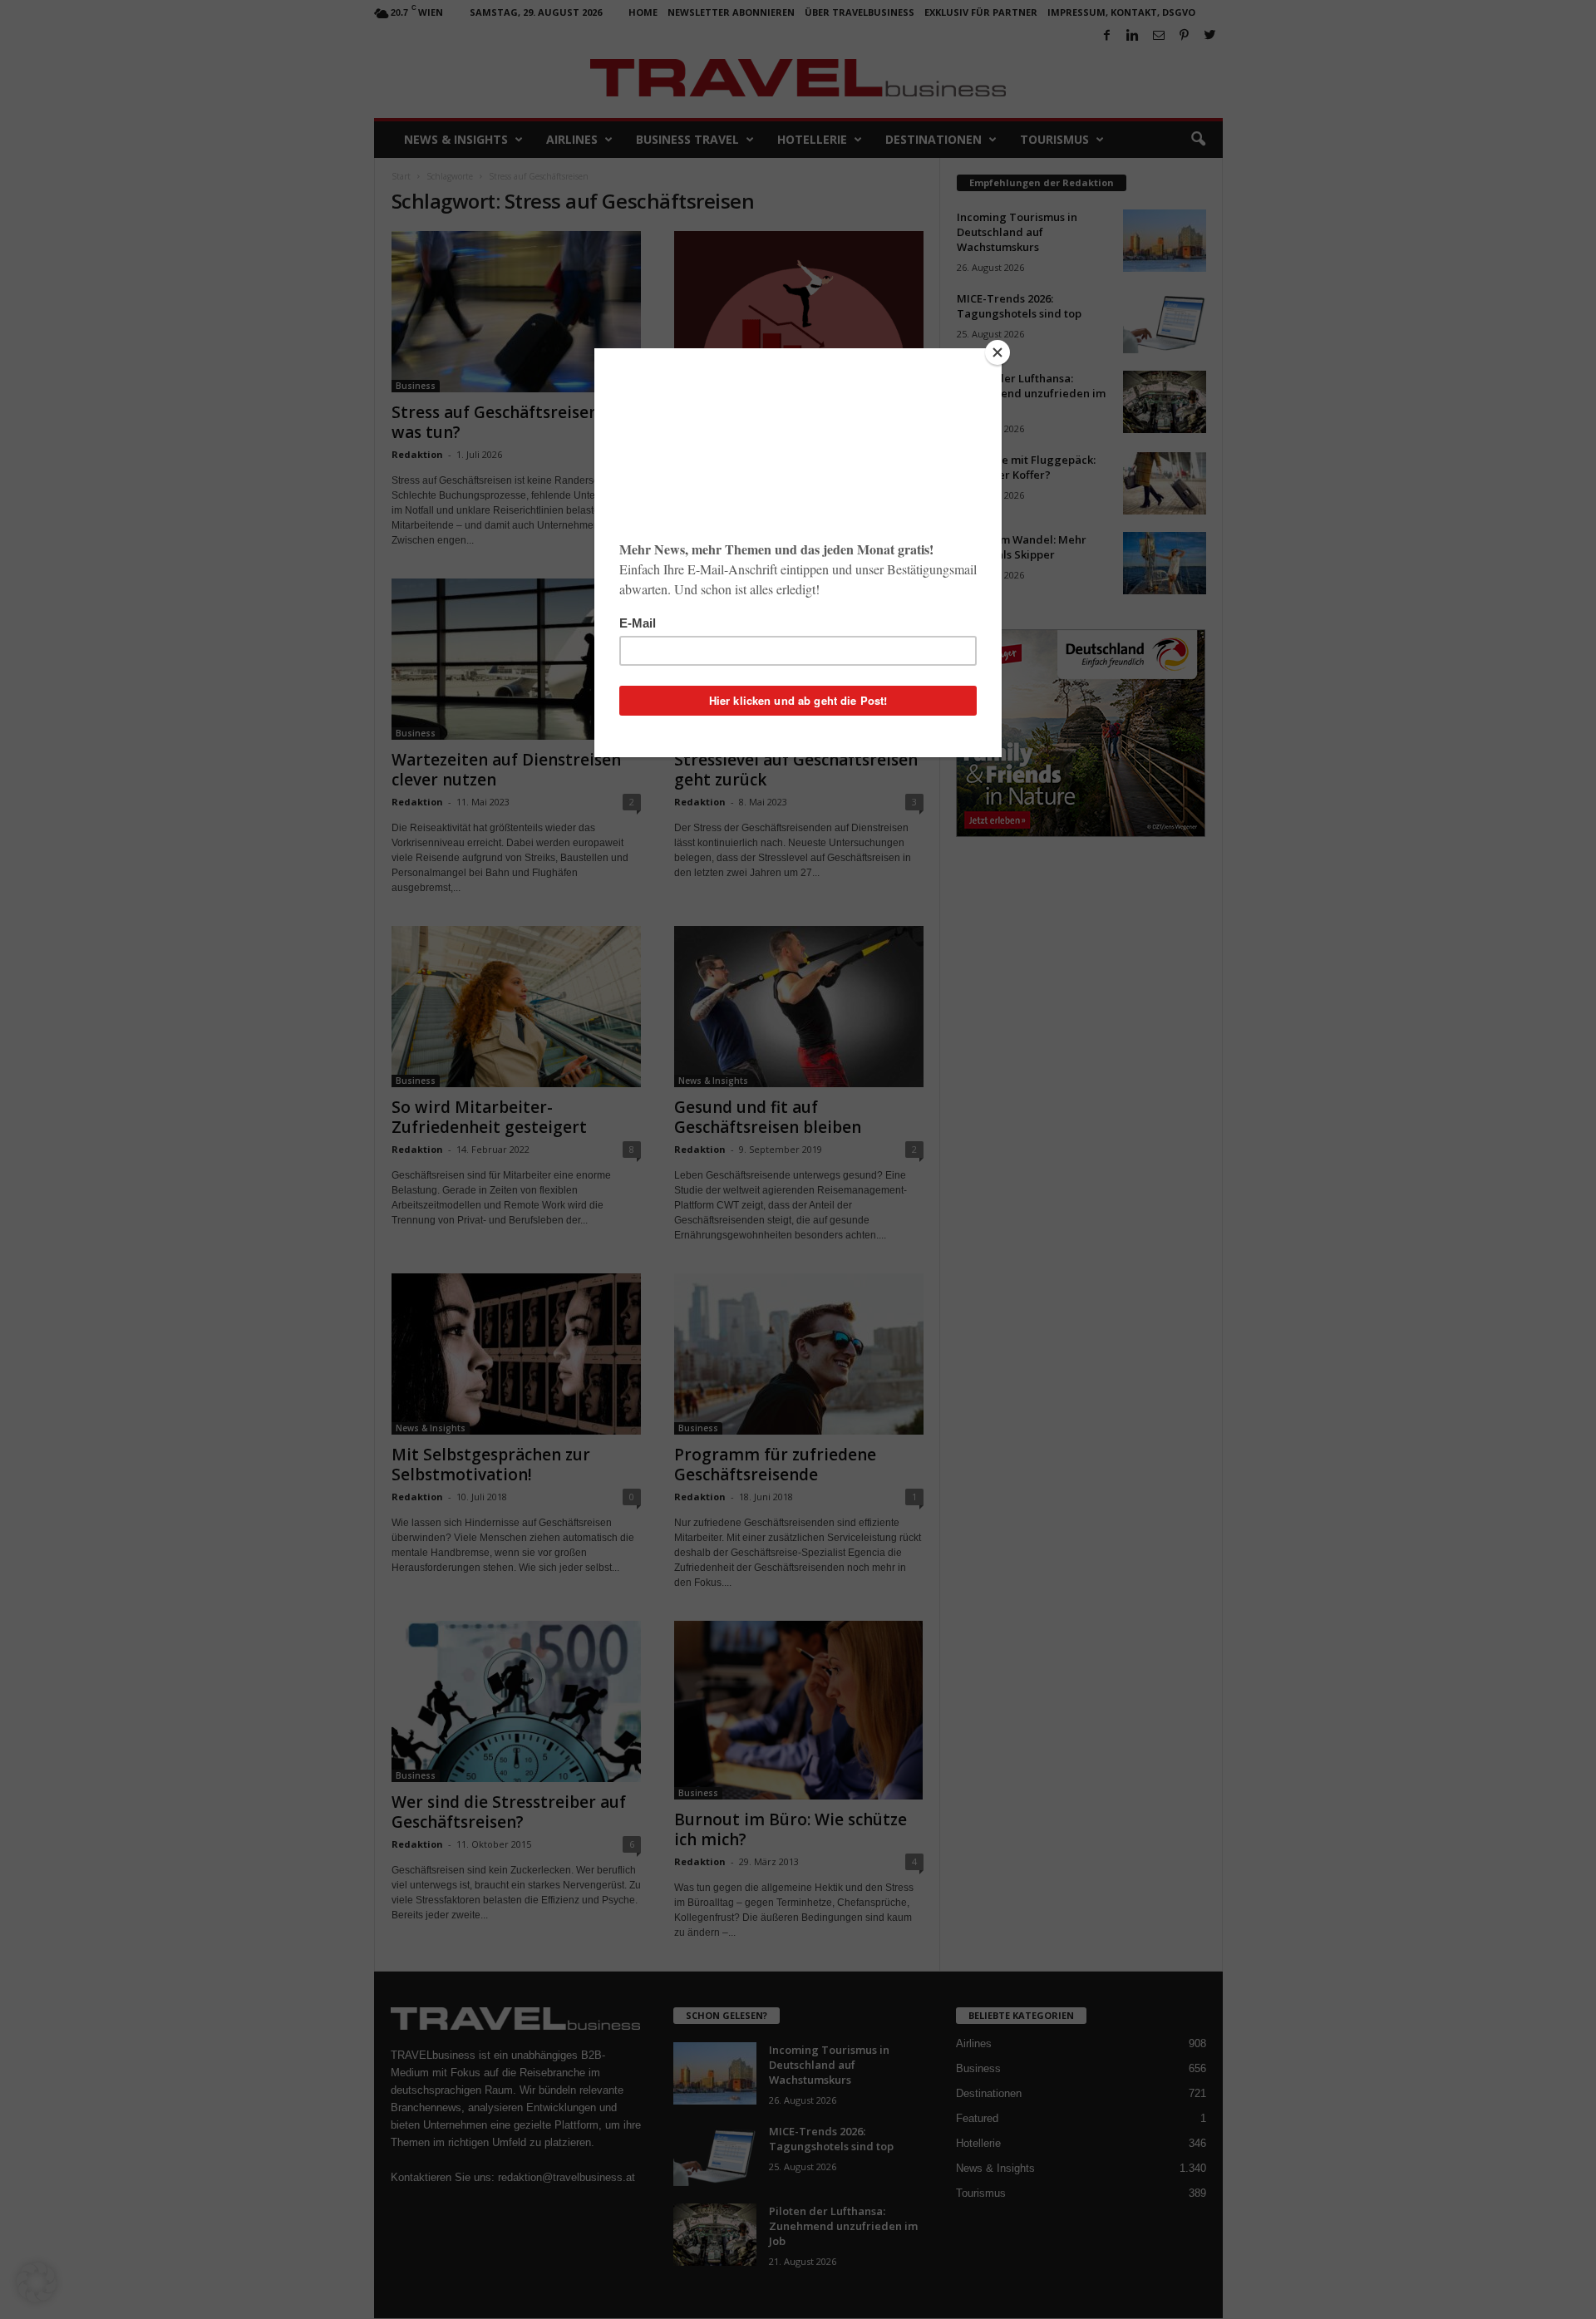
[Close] (997, 352)
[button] (37, 2282)
